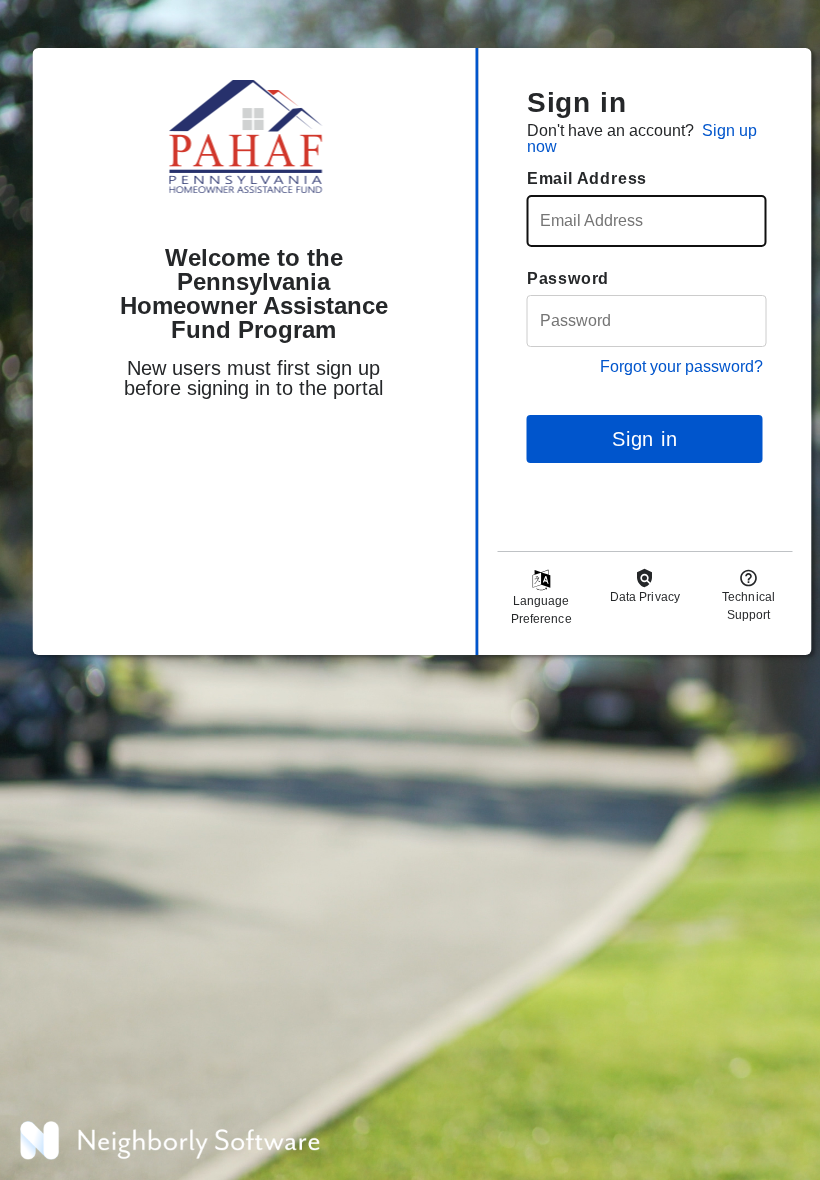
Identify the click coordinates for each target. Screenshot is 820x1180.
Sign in (645, 439)
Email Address (587, 178)
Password (568, 278)
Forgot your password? (681, 367)
